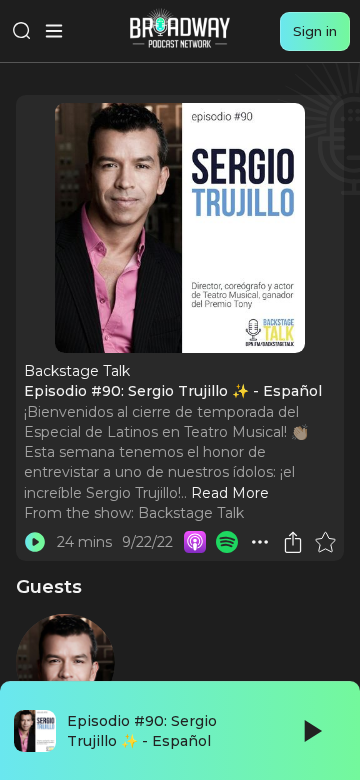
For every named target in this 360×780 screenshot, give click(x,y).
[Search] (22, 31)
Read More (230, 493)
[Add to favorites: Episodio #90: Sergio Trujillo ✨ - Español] (325, 542)
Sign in (315, 31)
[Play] (311, 731)
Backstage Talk (191, 513)
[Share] (293, 542)
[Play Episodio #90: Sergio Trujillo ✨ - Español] (35, 542)
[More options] (260, 542)
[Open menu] (54, 31)
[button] (260, 542)
